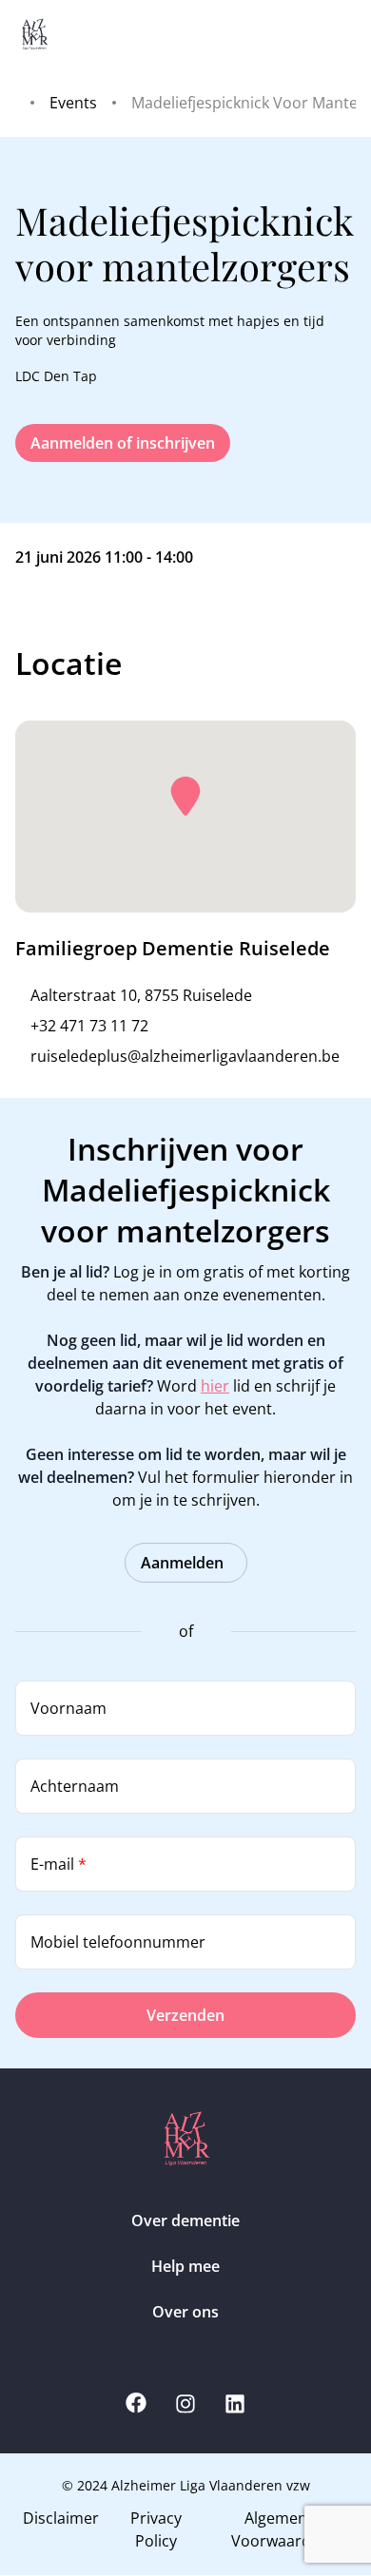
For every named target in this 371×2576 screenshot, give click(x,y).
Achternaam (75, 1786)
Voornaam (68, 1708)
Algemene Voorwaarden (280, 2529)
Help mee (185, 2266)
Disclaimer (61, 2518)
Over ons (185, 2312)
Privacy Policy (156, 2529)
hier (215, 1386)
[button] (185, 797)
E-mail (59, 1864)
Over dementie (185, 2220)
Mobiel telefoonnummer (118, 1942)
